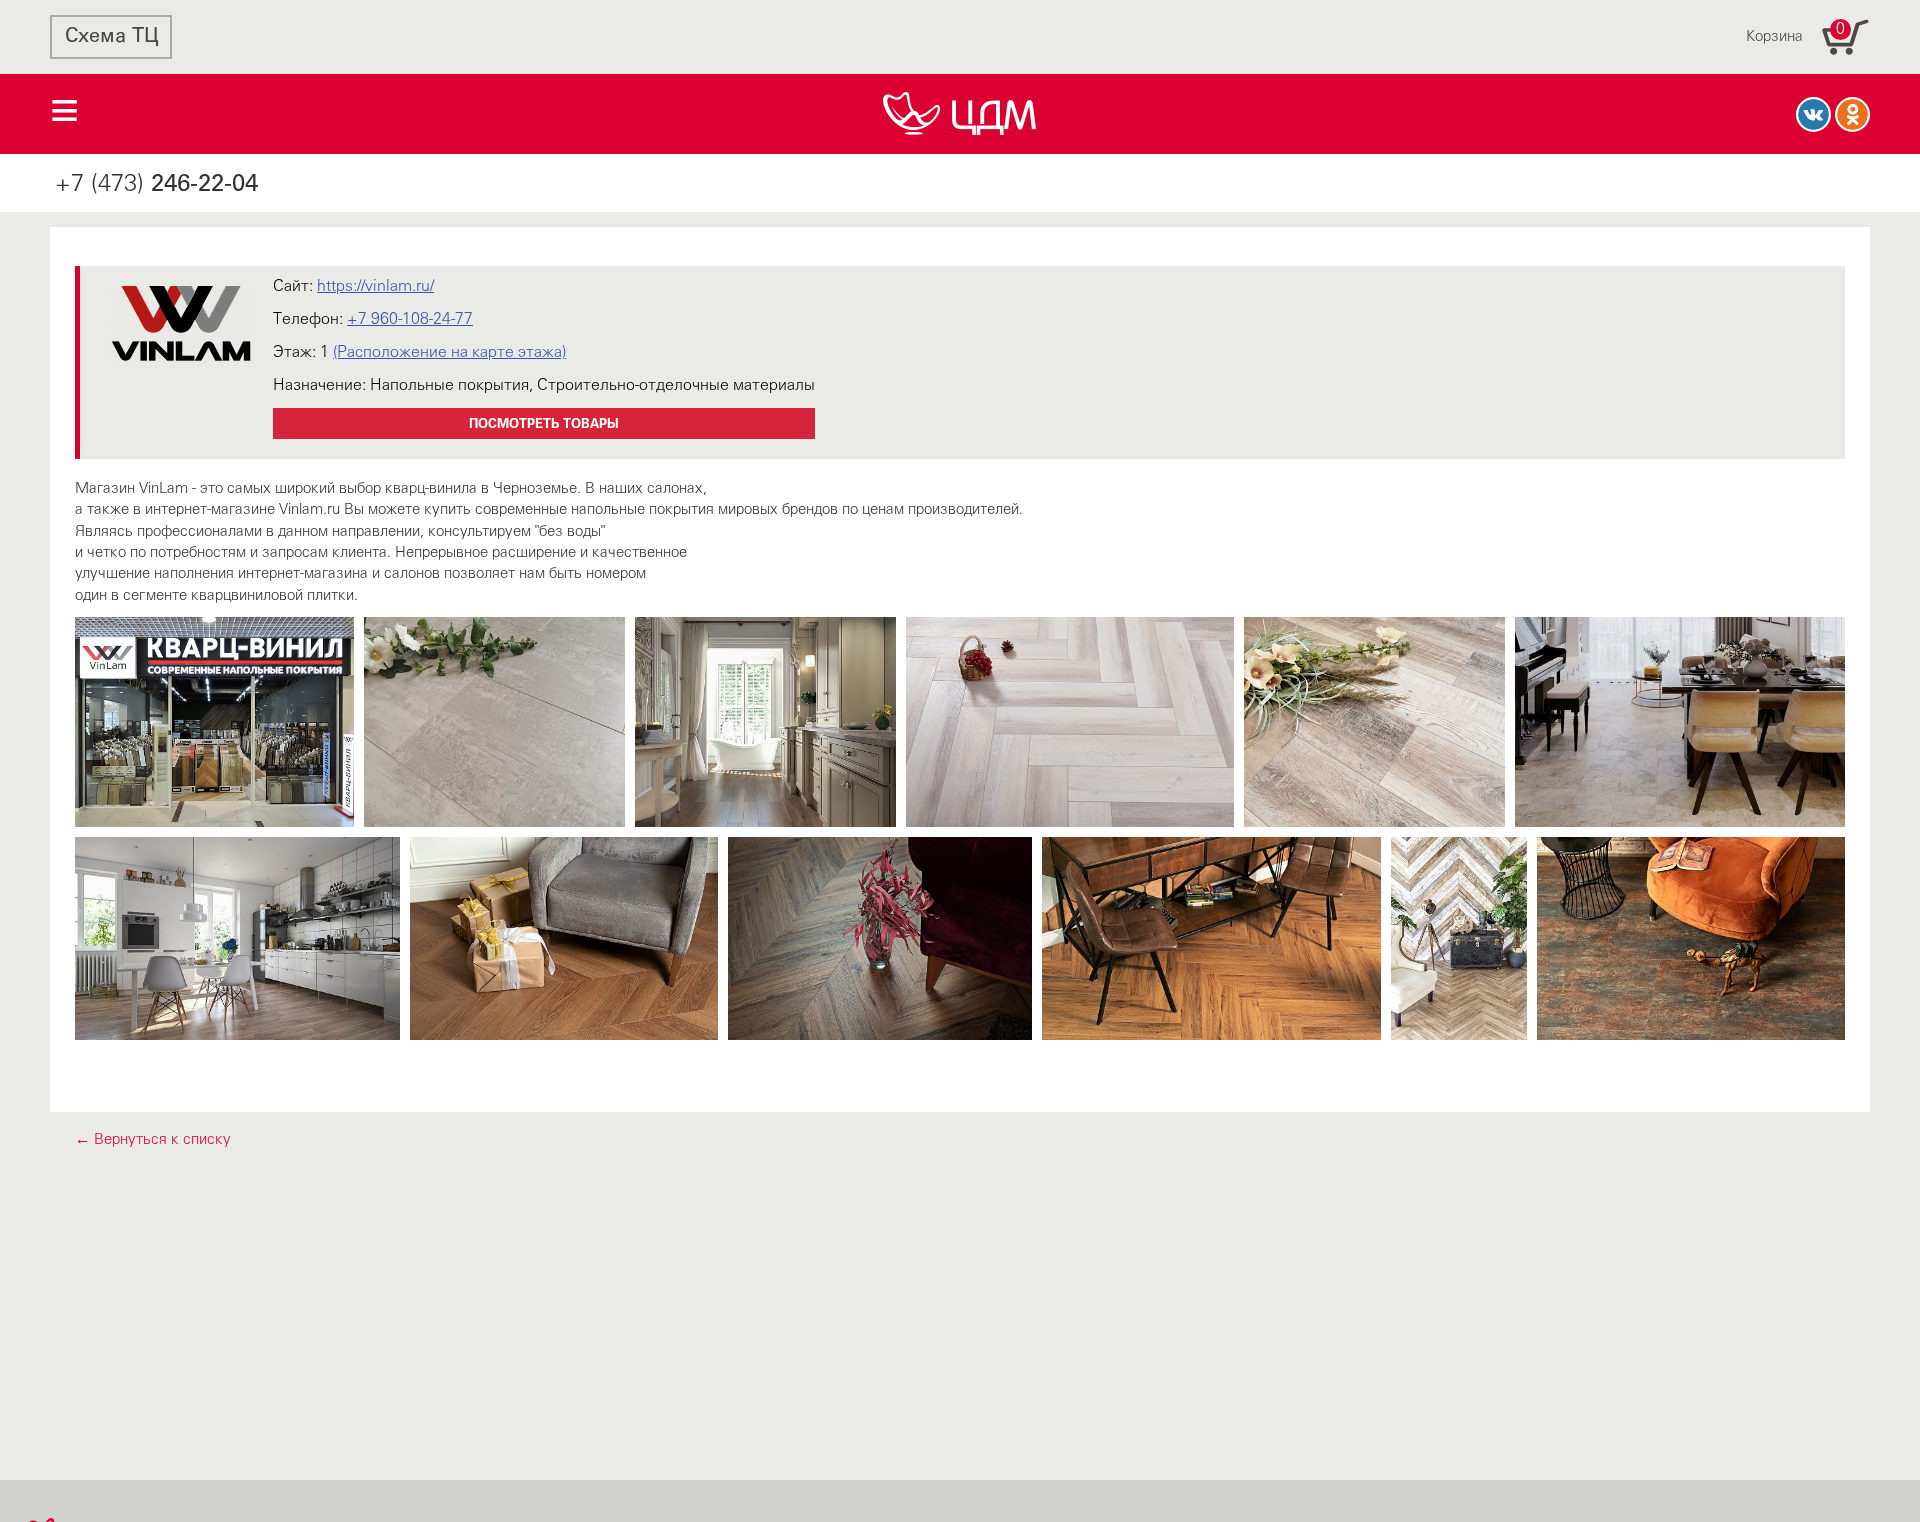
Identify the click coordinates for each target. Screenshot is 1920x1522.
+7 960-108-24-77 (410, 319)
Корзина (1795, 33)
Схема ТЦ (111, 37)
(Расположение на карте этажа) (449, 352)
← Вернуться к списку (153, 1140)
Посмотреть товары (544, 425)
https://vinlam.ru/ (375, 286)
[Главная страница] (960, 114)
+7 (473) (156, 185)
